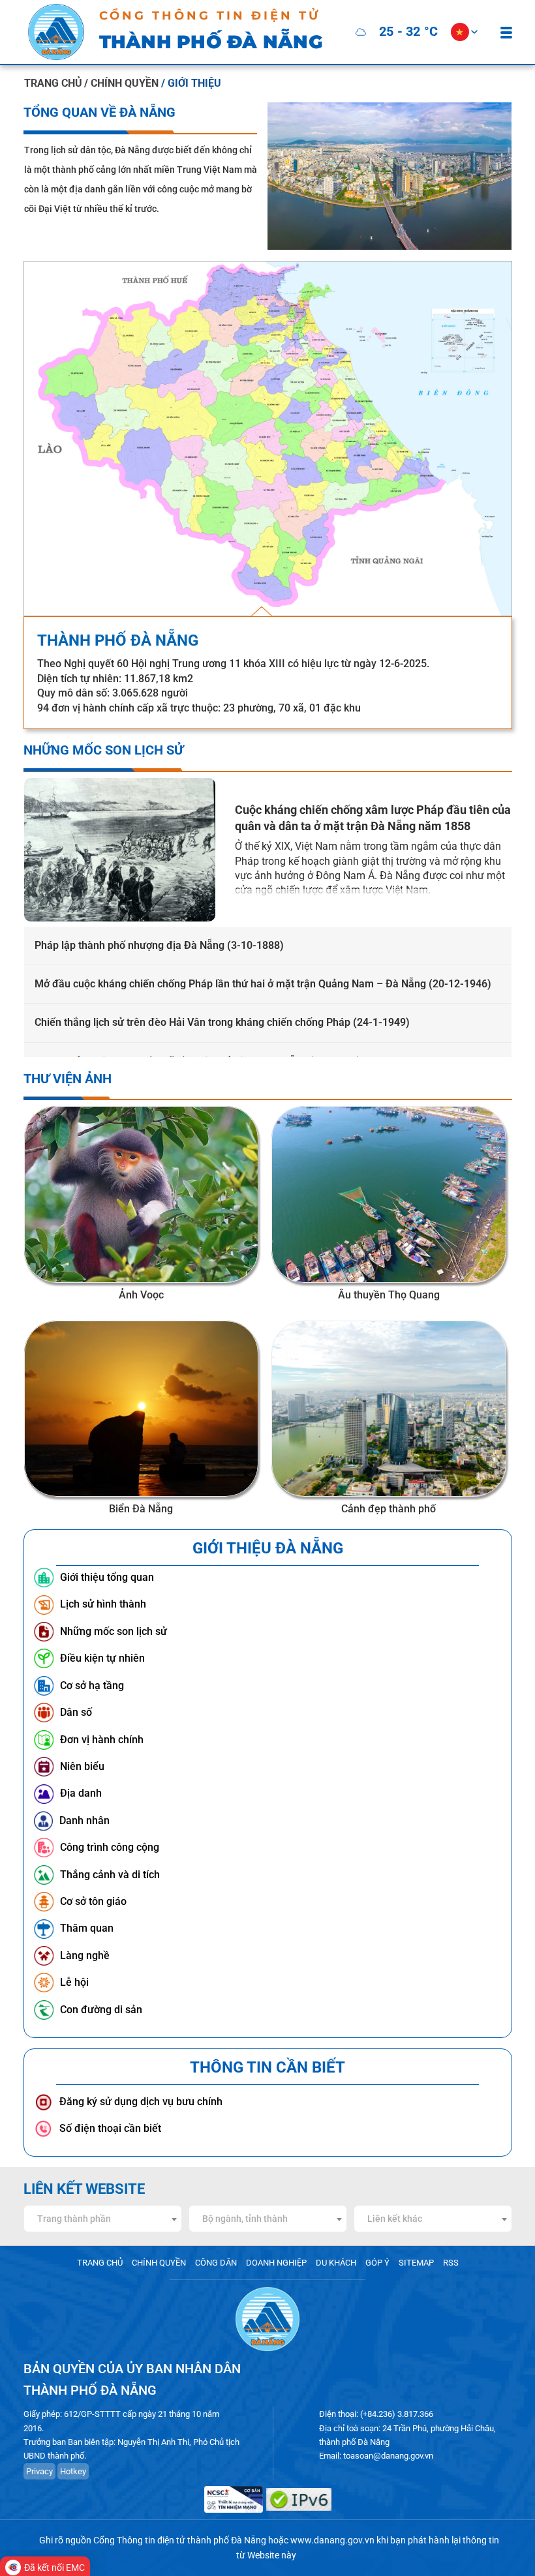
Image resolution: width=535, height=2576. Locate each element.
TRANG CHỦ (53, 83)
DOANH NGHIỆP (276, 2263)
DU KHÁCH (336, 2263)
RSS (451, 2263)
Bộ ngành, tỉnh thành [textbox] (245, 2219)
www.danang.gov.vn (332, 2540)
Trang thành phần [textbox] (74, 2219)
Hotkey (73, 2471)
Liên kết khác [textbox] (395, 2219)
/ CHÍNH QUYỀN (123, 83)
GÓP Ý (377, 2263)
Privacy (39, 2471)
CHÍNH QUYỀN (159, 2263)
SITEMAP (416, 2263)
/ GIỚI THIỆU (191, 83)
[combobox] (103, 2219)
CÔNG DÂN (216, 2263)
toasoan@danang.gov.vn (388, 2456)
